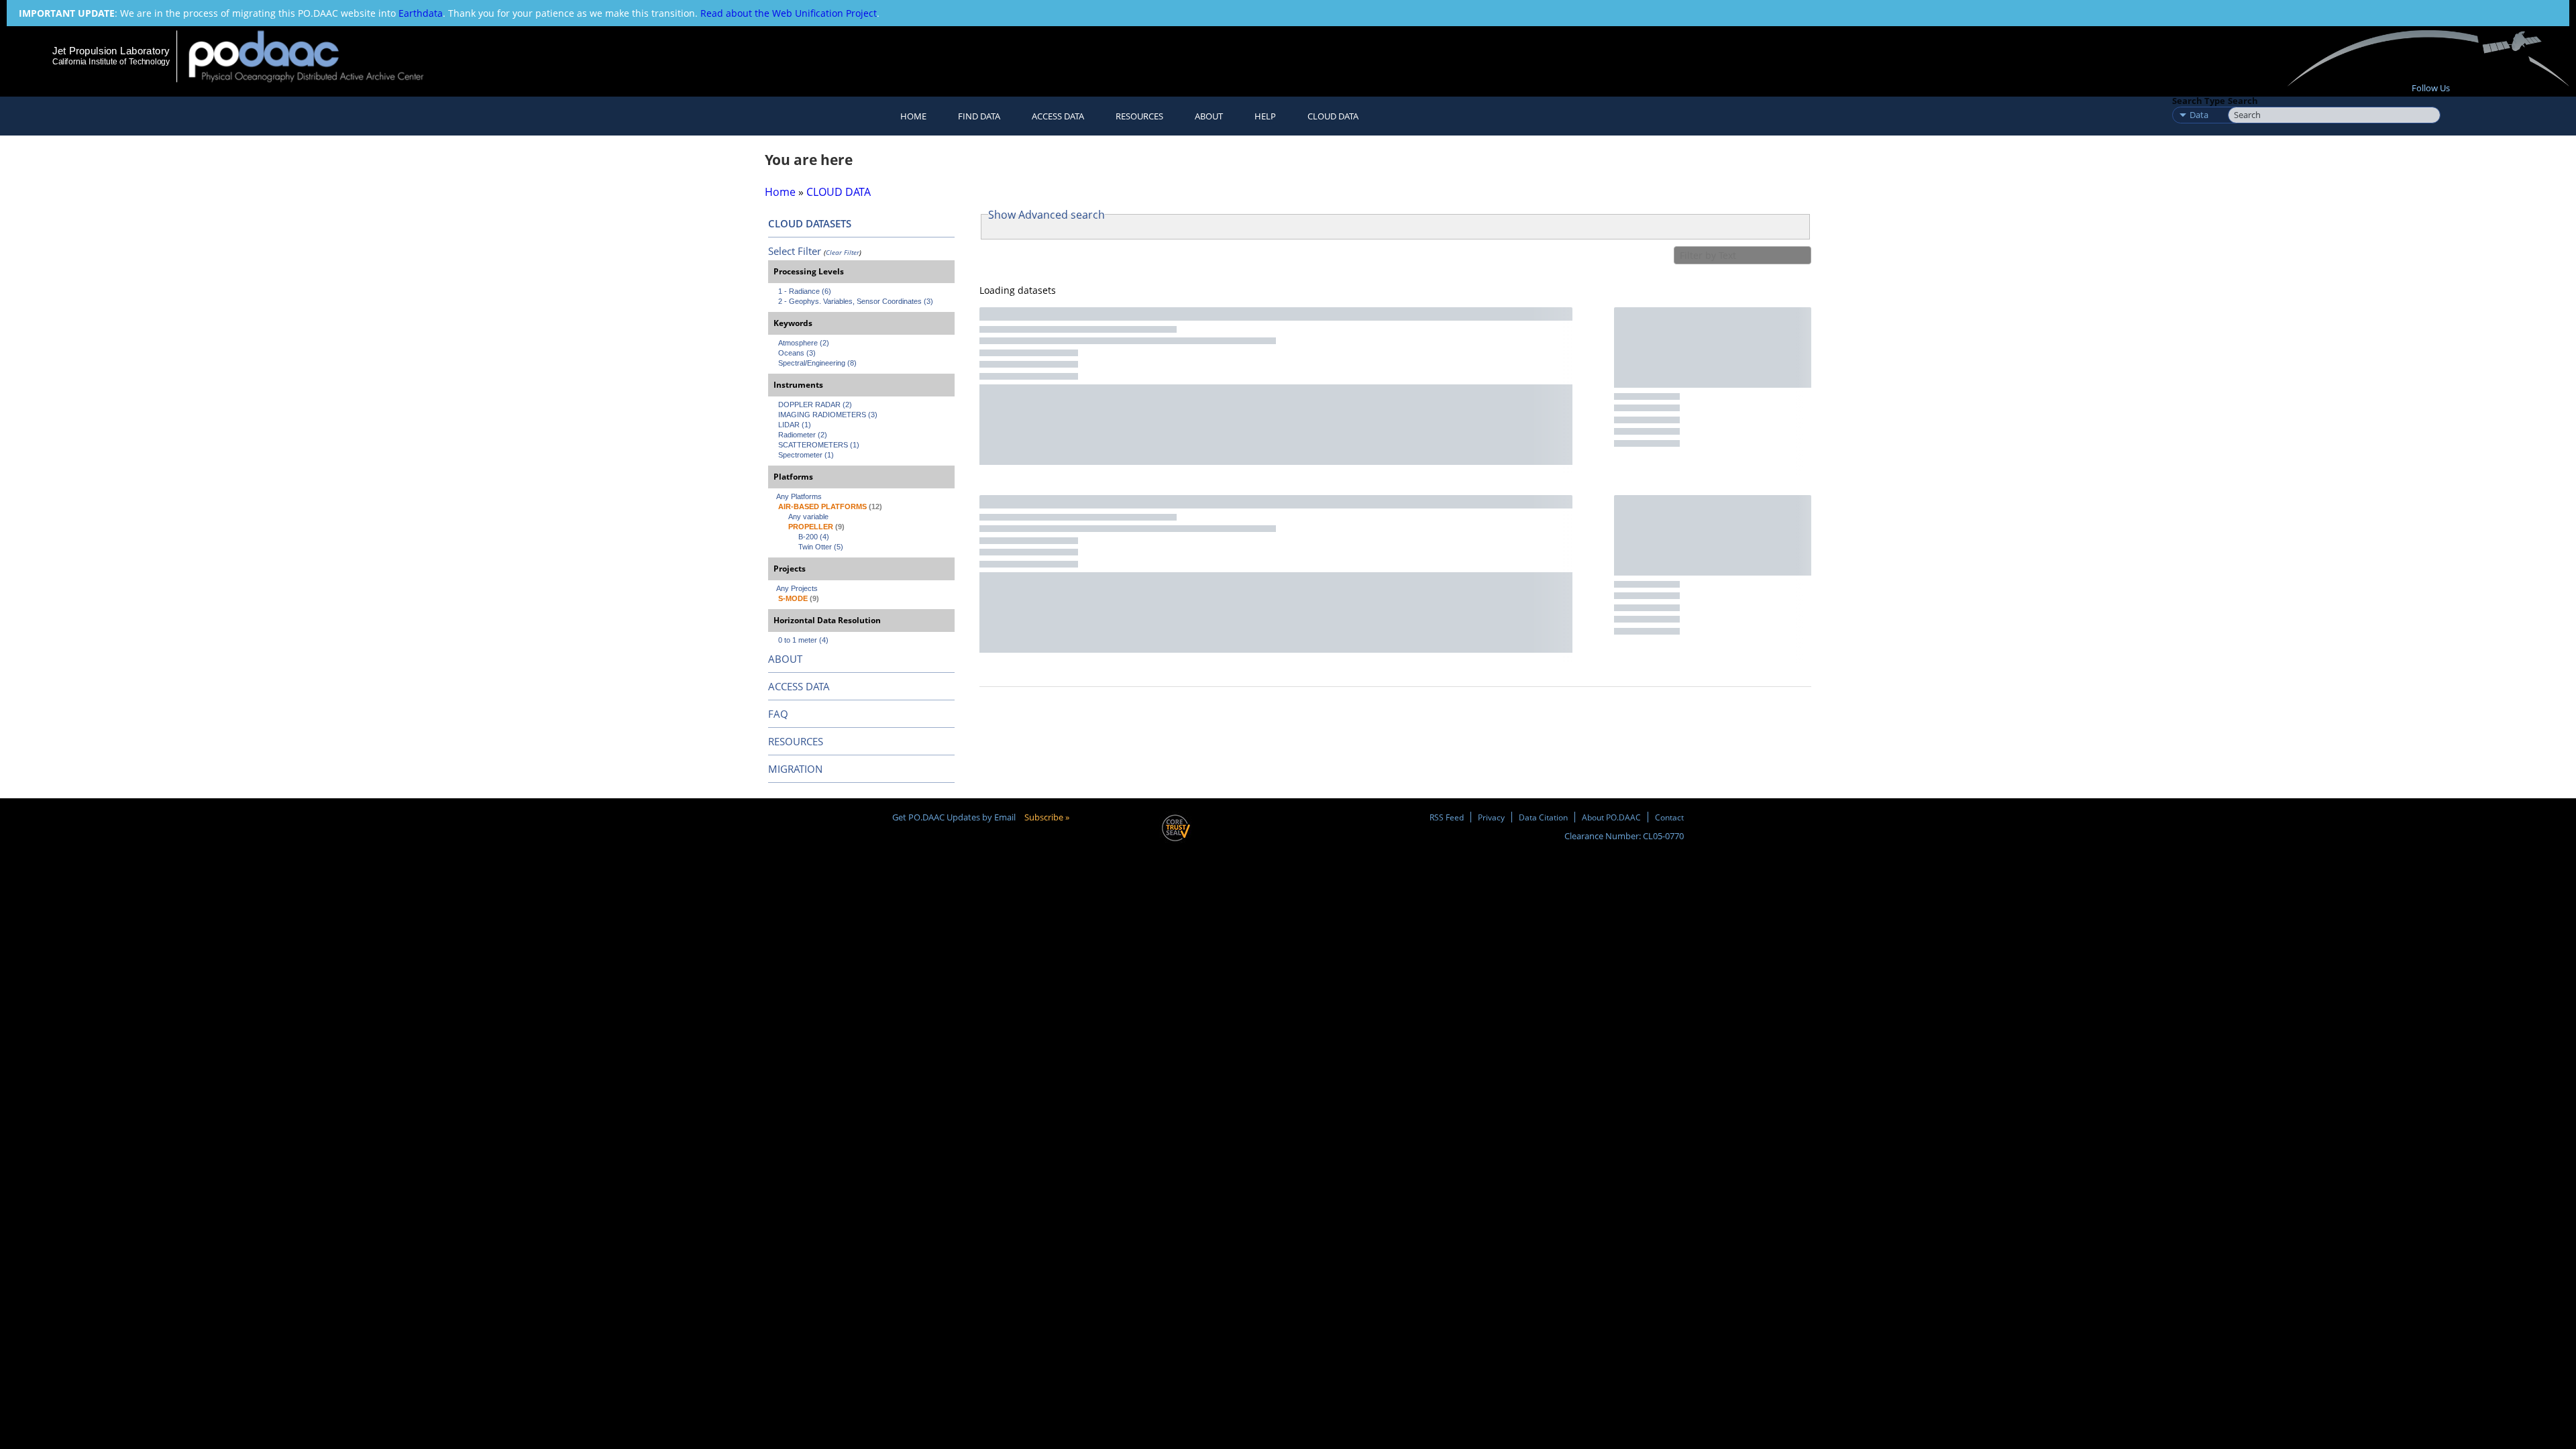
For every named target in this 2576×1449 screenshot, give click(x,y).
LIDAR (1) (795, 425)
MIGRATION (795, 769)
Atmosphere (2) (804, 343)
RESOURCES (1139, 116)
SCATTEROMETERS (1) (819, 445)
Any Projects (797, 588)
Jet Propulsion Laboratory (111, 51)
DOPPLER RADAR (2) (815, 405)
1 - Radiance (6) (805, 291)
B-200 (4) (814, 537)
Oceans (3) (797, 353)
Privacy (1491, 817)
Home (913, 116)
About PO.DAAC (1611, 817)
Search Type (2199, 101)
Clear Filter (843, 252)
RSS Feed (1447, 817)
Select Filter (795, 251)
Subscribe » (1047, 817)
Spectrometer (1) (806, 455)
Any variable (808, 517)
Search (2243, 101)
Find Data (979, 116)
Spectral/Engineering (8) (817, 363)
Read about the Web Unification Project (789, 13)
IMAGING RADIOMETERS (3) (828, 415)
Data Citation (1543, 817)
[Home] (318, 56)
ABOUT (785, 659)
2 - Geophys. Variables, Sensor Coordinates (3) (856, 301)
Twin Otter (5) (821, 547)
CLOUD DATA (1333, 116)
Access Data (1058, 116)
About (1209, 116)
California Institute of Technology (111, 62)
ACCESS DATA (799, 686)
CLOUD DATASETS (810, 223)
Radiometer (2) (803, 435)
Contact (1669, 817)
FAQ (778, 714)
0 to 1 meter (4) (803, 640)
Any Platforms (799, 496)
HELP (1265, 116)
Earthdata (421, 13)
